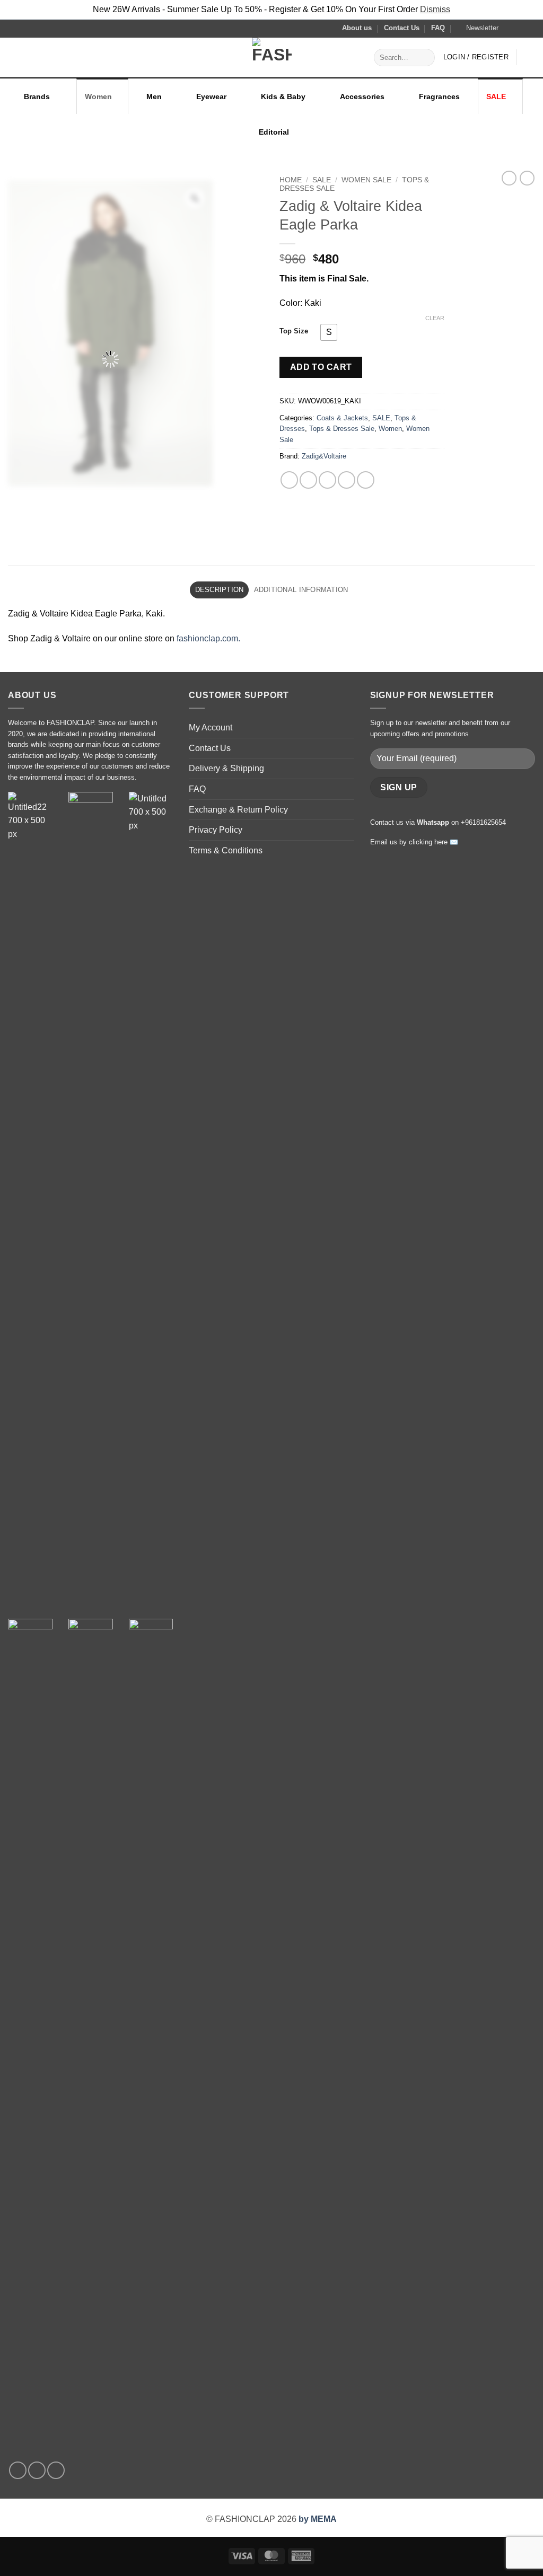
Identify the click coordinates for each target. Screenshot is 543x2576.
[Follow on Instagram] (520, 28)
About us (357, 28)
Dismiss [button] (435, 9)
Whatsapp (433, 822)
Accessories (362, 96)
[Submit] (425, 57)
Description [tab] (220, 590)
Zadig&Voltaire (324, 456)
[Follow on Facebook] (510, 28)
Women (98, 96)
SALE (496, 96)
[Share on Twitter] (308, 480)
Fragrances (439, 96)
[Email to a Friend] (327, 480)
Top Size (294, 331)
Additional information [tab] (301, 590)
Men (154, 96)
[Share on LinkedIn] (366, 480)
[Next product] (509, 178)
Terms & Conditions (226, 850)
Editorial (274, 132)
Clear (435, 318)
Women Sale (366, 180)
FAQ (438, 28)
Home (291, 180)
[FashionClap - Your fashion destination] (271, 58)
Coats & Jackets (342, 418)
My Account (211, 727)
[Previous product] (527, 178)
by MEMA (318, 2519)
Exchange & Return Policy (238, 810)
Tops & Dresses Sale (342, 429)
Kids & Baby (283, 96)
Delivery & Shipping (226, 768)
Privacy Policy (216, 830)
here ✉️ (446, 842)
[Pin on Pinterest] (347, 480)
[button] (478, 28)
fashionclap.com (207, 638)
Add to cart (321, 367)
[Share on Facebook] (289, 480)
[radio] (329, 332)
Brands (37, 96)
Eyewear (211, 96)
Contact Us (402, 28)
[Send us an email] (530, 28)
